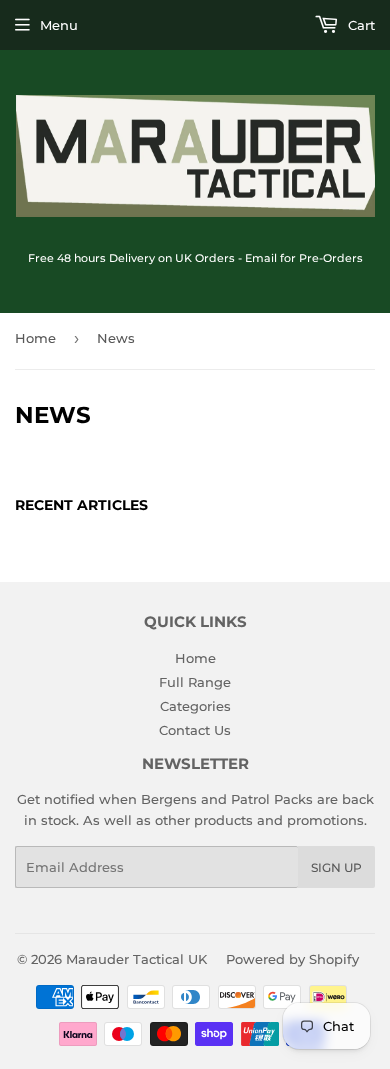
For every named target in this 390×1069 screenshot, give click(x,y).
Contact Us (195, 730)
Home (35, 338)
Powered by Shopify (292, 959)
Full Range (195, 682)
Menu (59, 25)
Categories (195, 706)
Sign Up (336, 867)
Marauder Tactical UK (136, 959)
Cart (359, 25)
